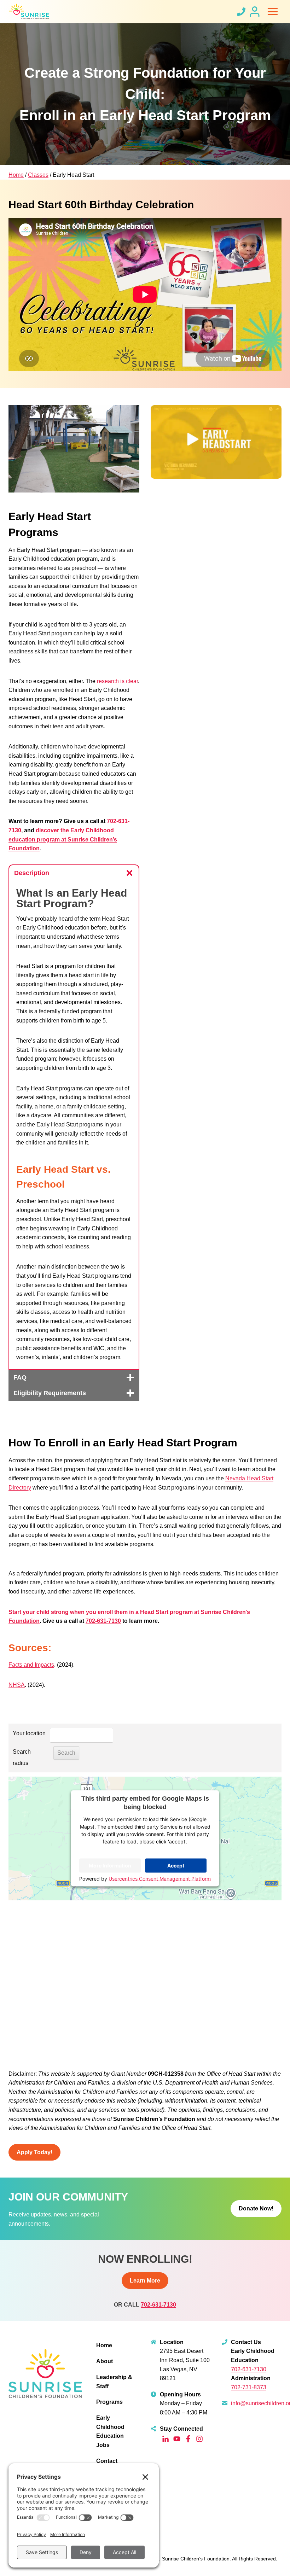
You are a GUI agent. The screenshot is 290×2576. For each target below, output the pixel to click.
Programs (109, 2402)
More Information (110, 1866)
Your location (29, 1733)
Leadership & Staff (114, 2382)
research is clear (117, 681)
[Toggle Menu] (273, 12)
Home (16, 175)
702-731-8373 (249, 2387)
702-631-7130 (103, 1621)
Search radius (22, 1757)
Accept (176, 1866)
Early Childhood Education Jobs (110, 2431)
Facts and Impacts (31, 1665)
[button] (216, 442)
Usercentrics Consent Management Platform (160, 1879)
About (105, 2361)
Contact (107, 2461)
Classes (38, 175)
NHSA (17, 1685)
